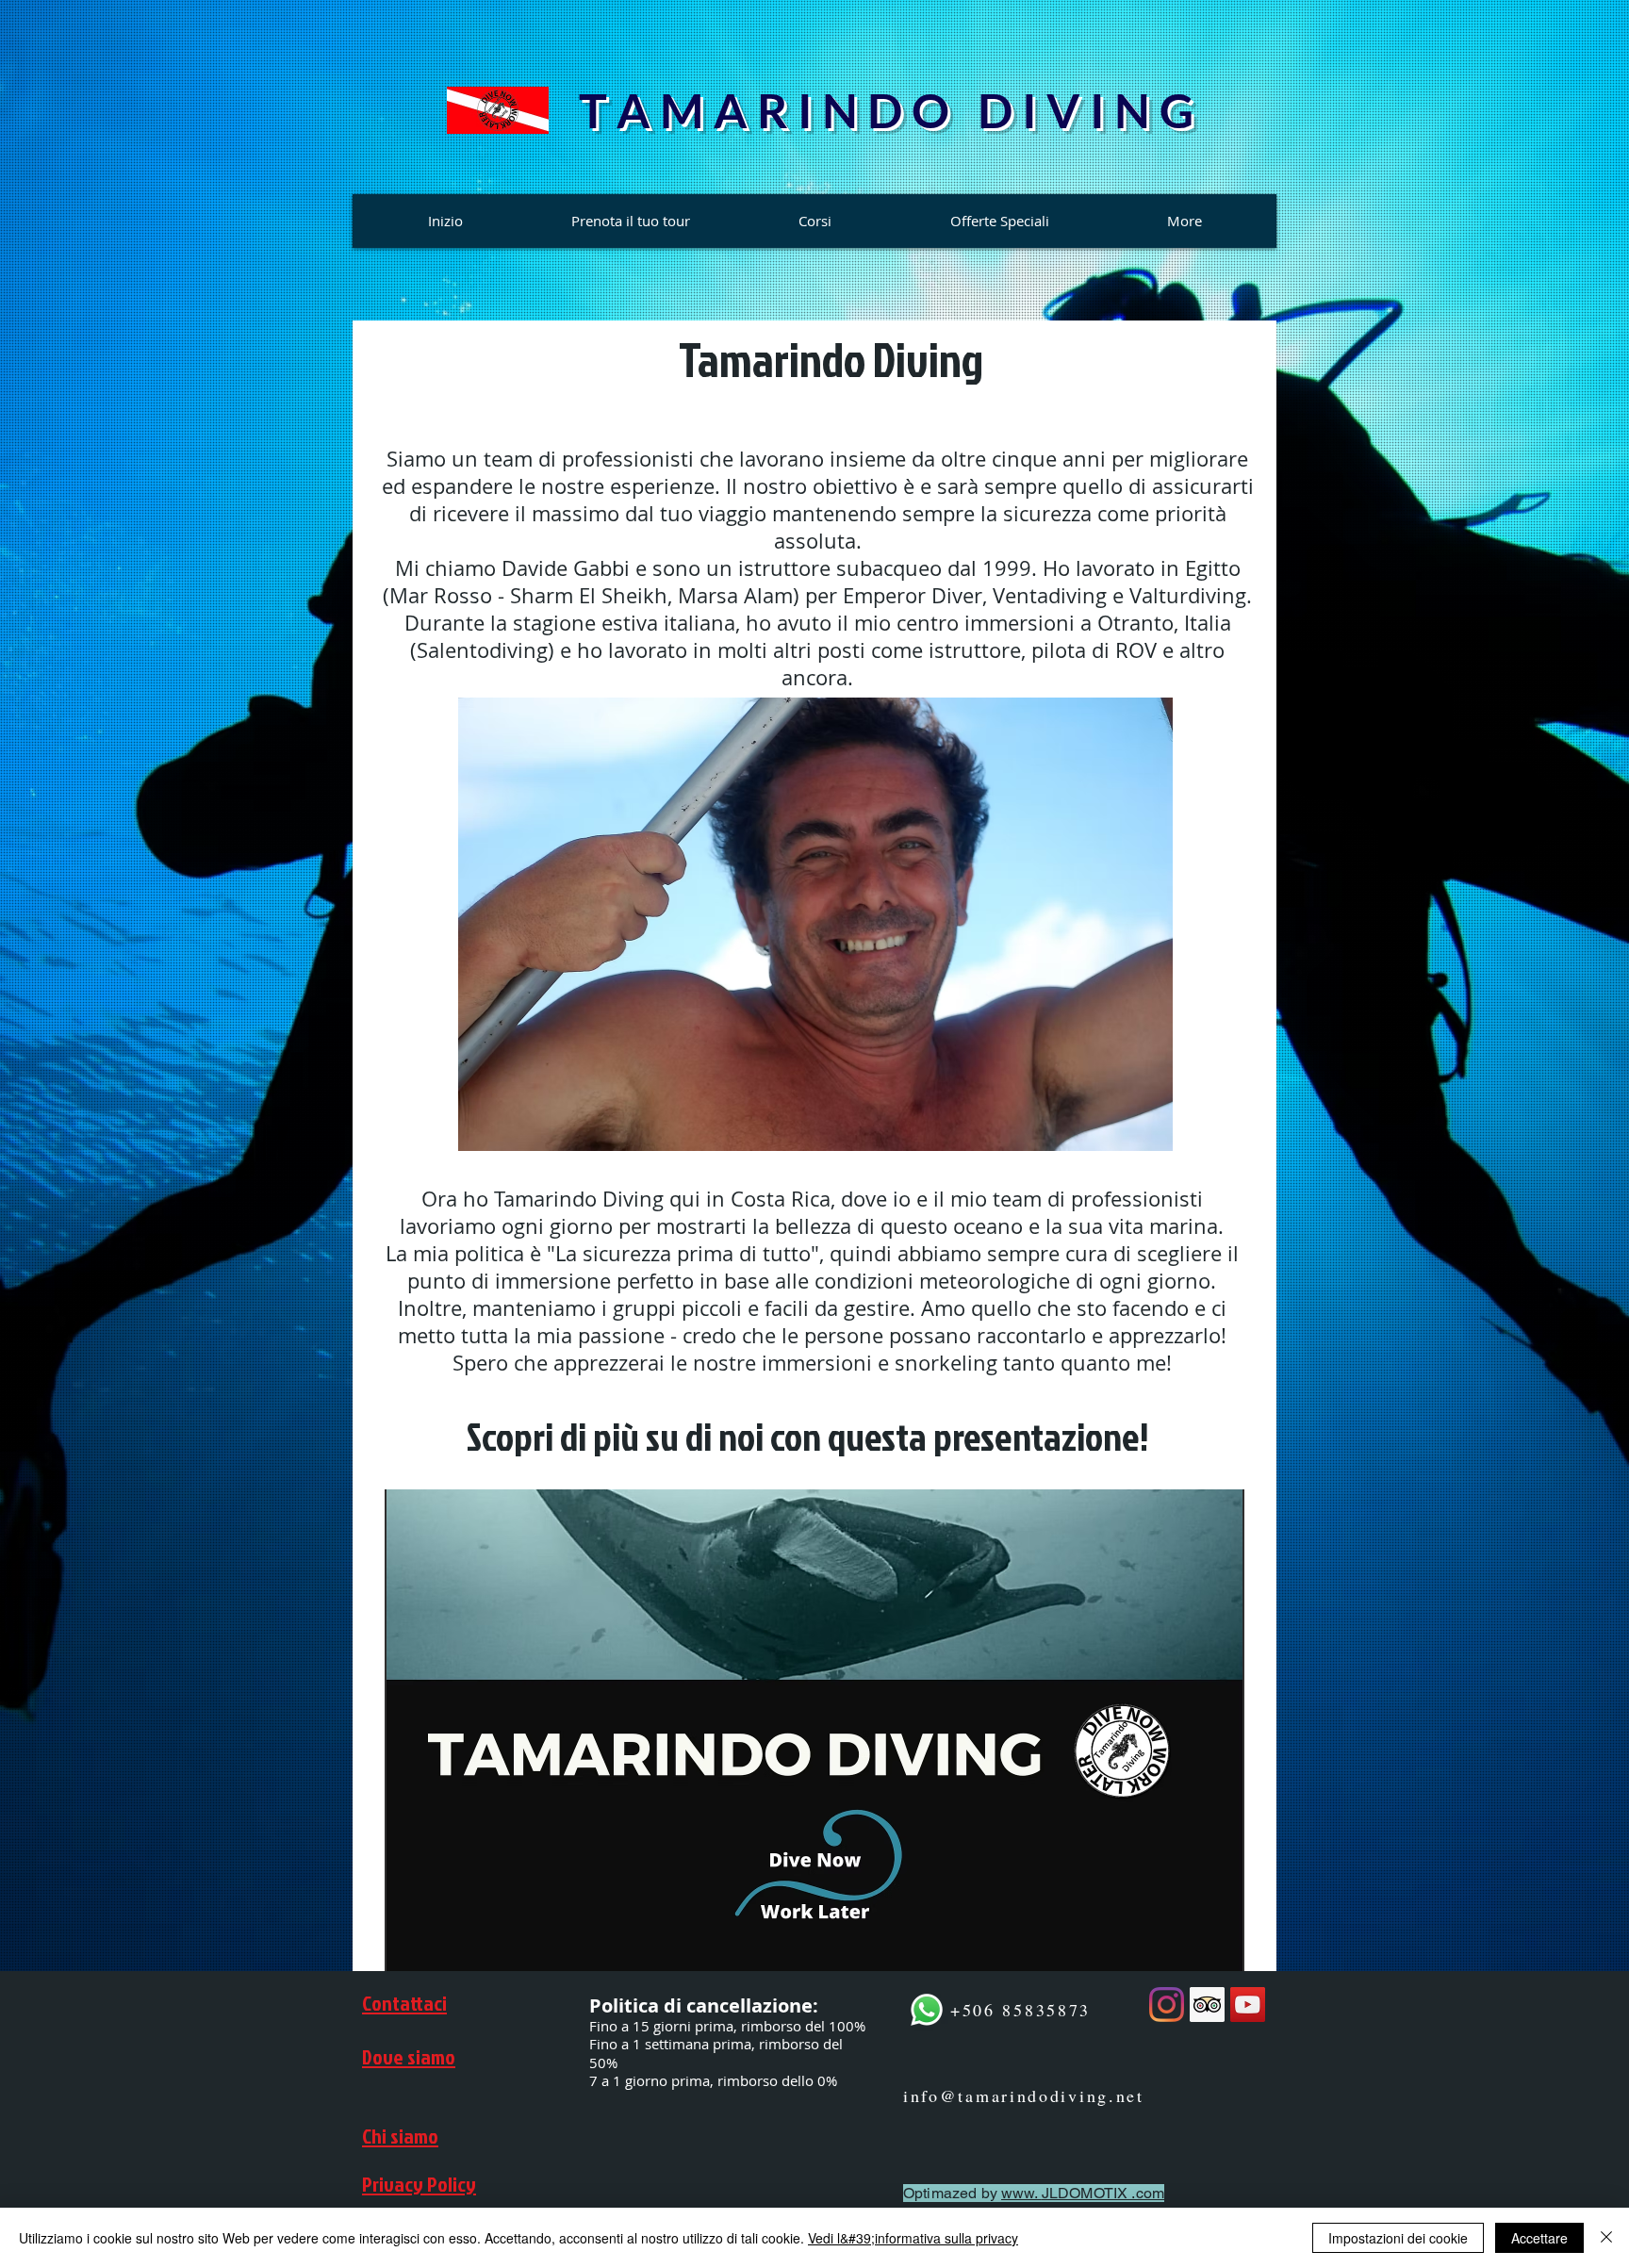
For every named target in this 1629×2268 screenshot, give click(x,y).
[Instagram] (1167, 2005)
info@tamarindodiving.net (1024, 2095)
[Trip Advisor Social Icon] (1207, 2005)
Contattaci (404, 2003)
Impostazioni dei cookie (1398, 2238)
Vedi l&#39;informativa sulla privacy (913, 2238)
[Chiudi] (1606, 2238)
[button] (815, 924)
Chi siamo (400, 2136)
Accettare (1539, 2238)
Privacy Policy (419, 2184)
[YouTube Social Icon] (1248, 2005)
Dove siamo (409, 2056)
